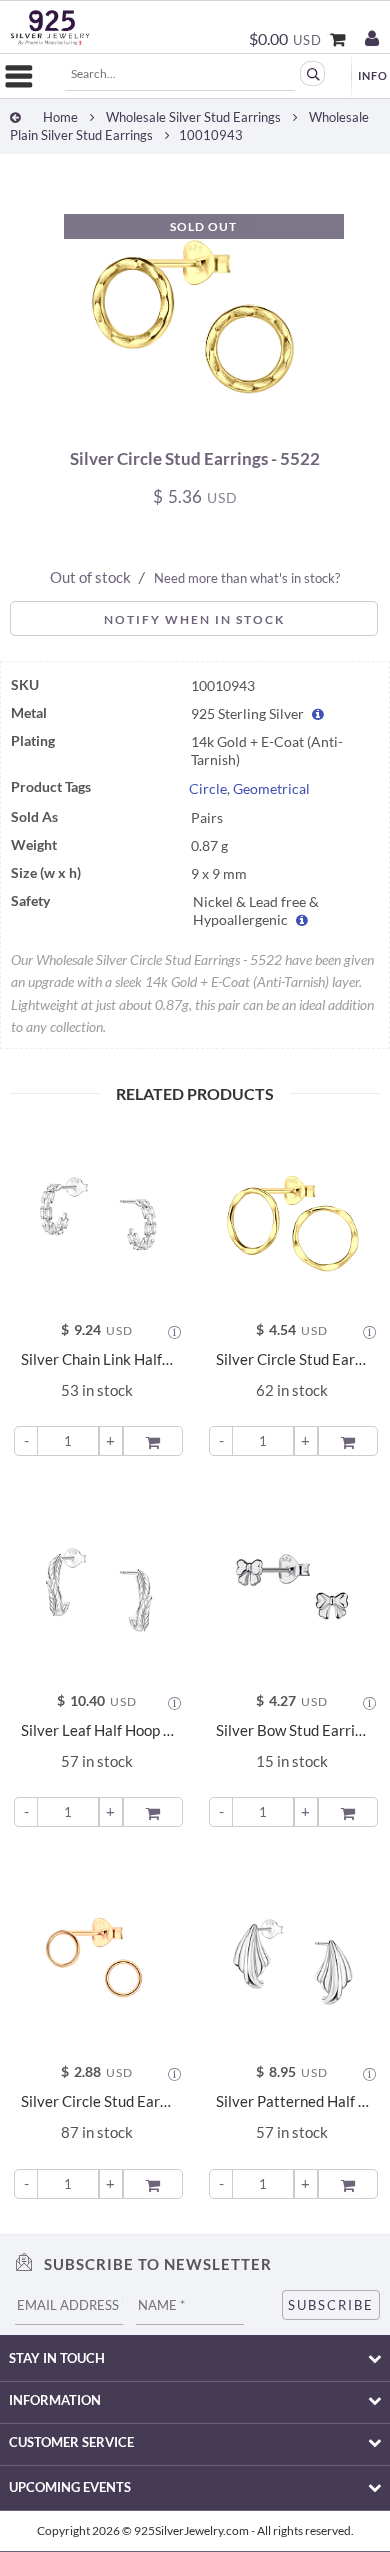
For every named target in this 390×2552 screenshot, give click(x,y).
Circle (208, 789)
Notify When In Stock (194, 619)
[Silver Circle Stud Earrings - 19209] (292, 1212)
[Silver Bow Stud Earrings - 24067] (292, 1583)
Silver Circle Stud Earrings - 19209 (292, 1359)
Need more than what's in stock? (247, 578)
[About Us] (373, 75)
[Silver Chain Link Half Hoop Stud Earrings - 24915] (97, 1212)
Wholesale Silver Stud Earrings (193, 117)
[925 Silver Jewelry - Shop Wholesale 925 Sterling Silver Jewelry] (50, 27)
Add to (155, 1439)
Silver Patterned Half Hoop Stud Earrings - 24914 (292, 2101)
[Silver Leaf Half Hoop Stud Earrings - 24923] (97, 1583)
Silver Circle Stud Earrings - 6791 (97, 2101)
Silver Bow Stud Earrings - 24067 (292, 1730)
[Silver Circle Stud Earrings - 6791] (97, 1954)
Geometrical (271, 789)
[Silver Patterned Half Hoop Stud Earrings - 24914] (292, 1954)
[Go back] (15, 117)
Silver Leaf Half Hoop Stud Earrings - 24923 (97, 1730)
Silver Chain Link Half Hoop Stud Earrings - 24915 (97, 1359)
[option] (195, 301)
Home (60, 117)
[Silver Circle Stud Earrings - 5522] (195, 421)
